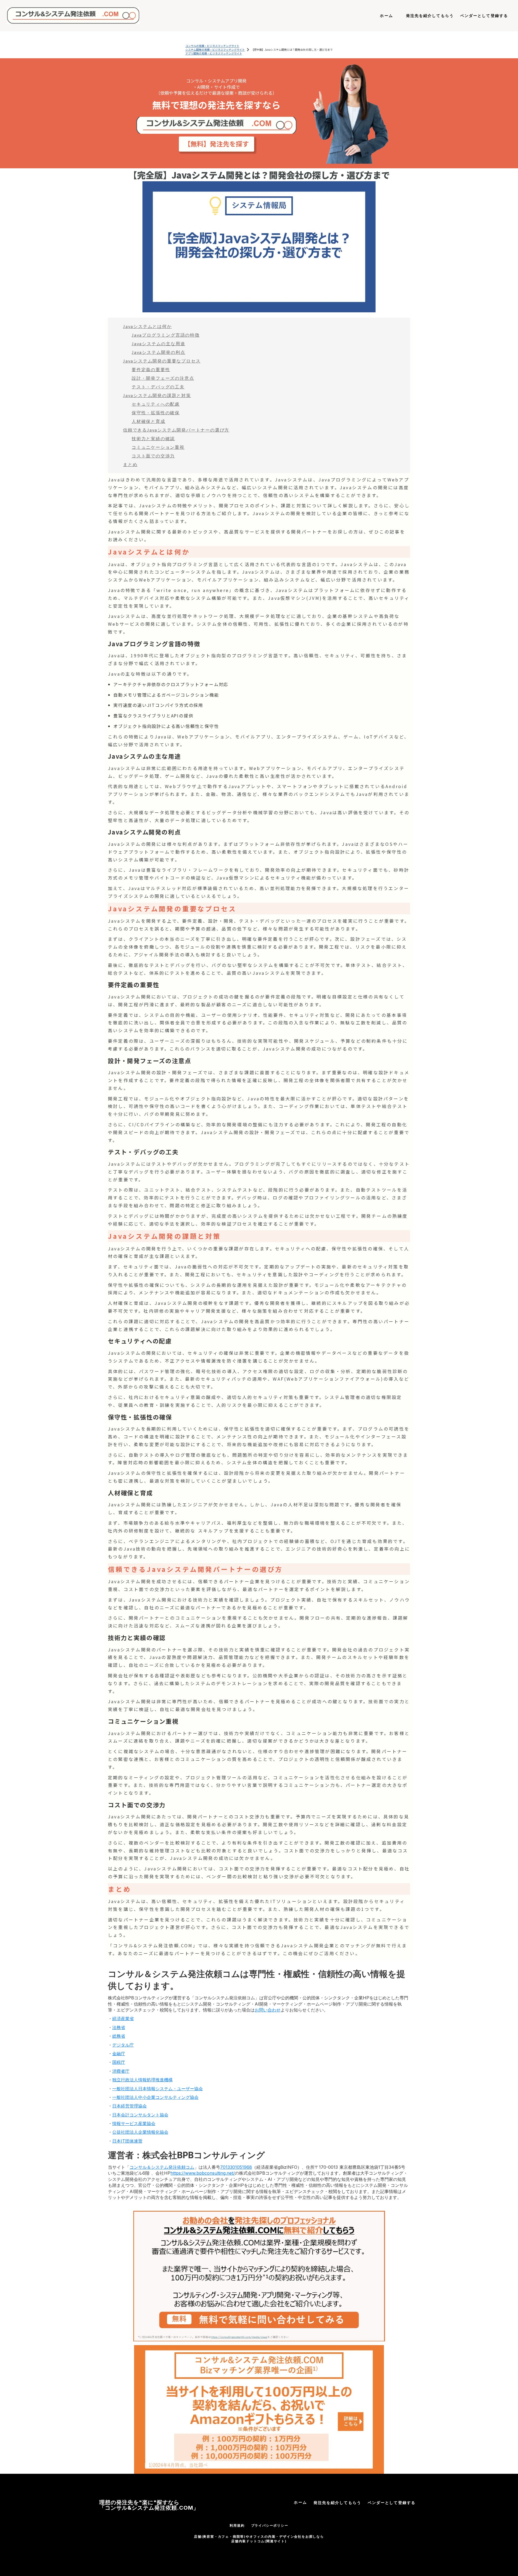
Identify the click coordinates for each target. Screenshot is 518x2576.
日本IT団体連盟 (127, 2141)
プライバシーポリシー (270, 2525)
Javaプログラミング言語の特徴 (166, 335)
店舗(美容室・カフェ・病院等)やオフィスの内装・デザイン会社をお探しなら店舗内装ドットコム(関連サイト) (259, 2539)
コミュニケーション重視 (158, 447)
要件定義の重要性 (151, 369)
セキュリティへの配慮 (156, 404)
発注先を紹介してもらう (337, 2503)
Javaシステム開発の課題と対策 (157, 395)
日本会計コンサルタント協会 (140, 2115)
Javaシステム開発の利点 (158, 352)
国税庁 (119, 2062)
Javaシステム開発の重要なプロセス (162, 361)
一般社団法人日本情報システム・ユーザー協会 (158, 2089)
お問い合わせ (268, 2010)
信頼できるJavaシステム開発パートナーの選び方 (176, 430)
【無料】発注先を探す (216, 144)
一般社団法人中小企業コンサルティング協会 (155, 2097)
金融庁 (119, 2054)
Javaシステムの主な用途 (158, 343)
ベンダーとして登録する (392, 2503)
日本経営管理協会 (129, 2106)
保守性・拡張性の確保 (156, 413)
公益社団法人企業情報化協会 (140, 2132)
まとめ (130, 464)
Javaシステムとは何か (147, 326)
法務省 (119, 2027)
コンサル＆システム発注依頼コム (162, 2167)
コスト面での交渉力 (153, 456)
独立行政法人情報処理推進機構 (142, 2080)
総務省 (119, 2036)
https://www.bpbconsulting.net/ (203, 2173)
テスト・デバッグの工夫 (158, 387)
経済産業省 (123, 2019)
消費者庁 (121, 2071)
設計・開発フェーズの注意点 (163, 378)
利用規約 (237, 2525)
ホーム (300, 2502)
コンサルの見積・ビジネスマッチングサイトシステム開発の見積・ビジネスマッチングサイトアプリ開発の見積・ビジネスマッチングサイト (215, 50)
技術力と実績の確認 (153, 438)
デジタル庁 (123, 2045)
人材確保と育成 (149, 421)
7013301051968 (236, 2167)
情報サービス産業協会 (134, 2123)
